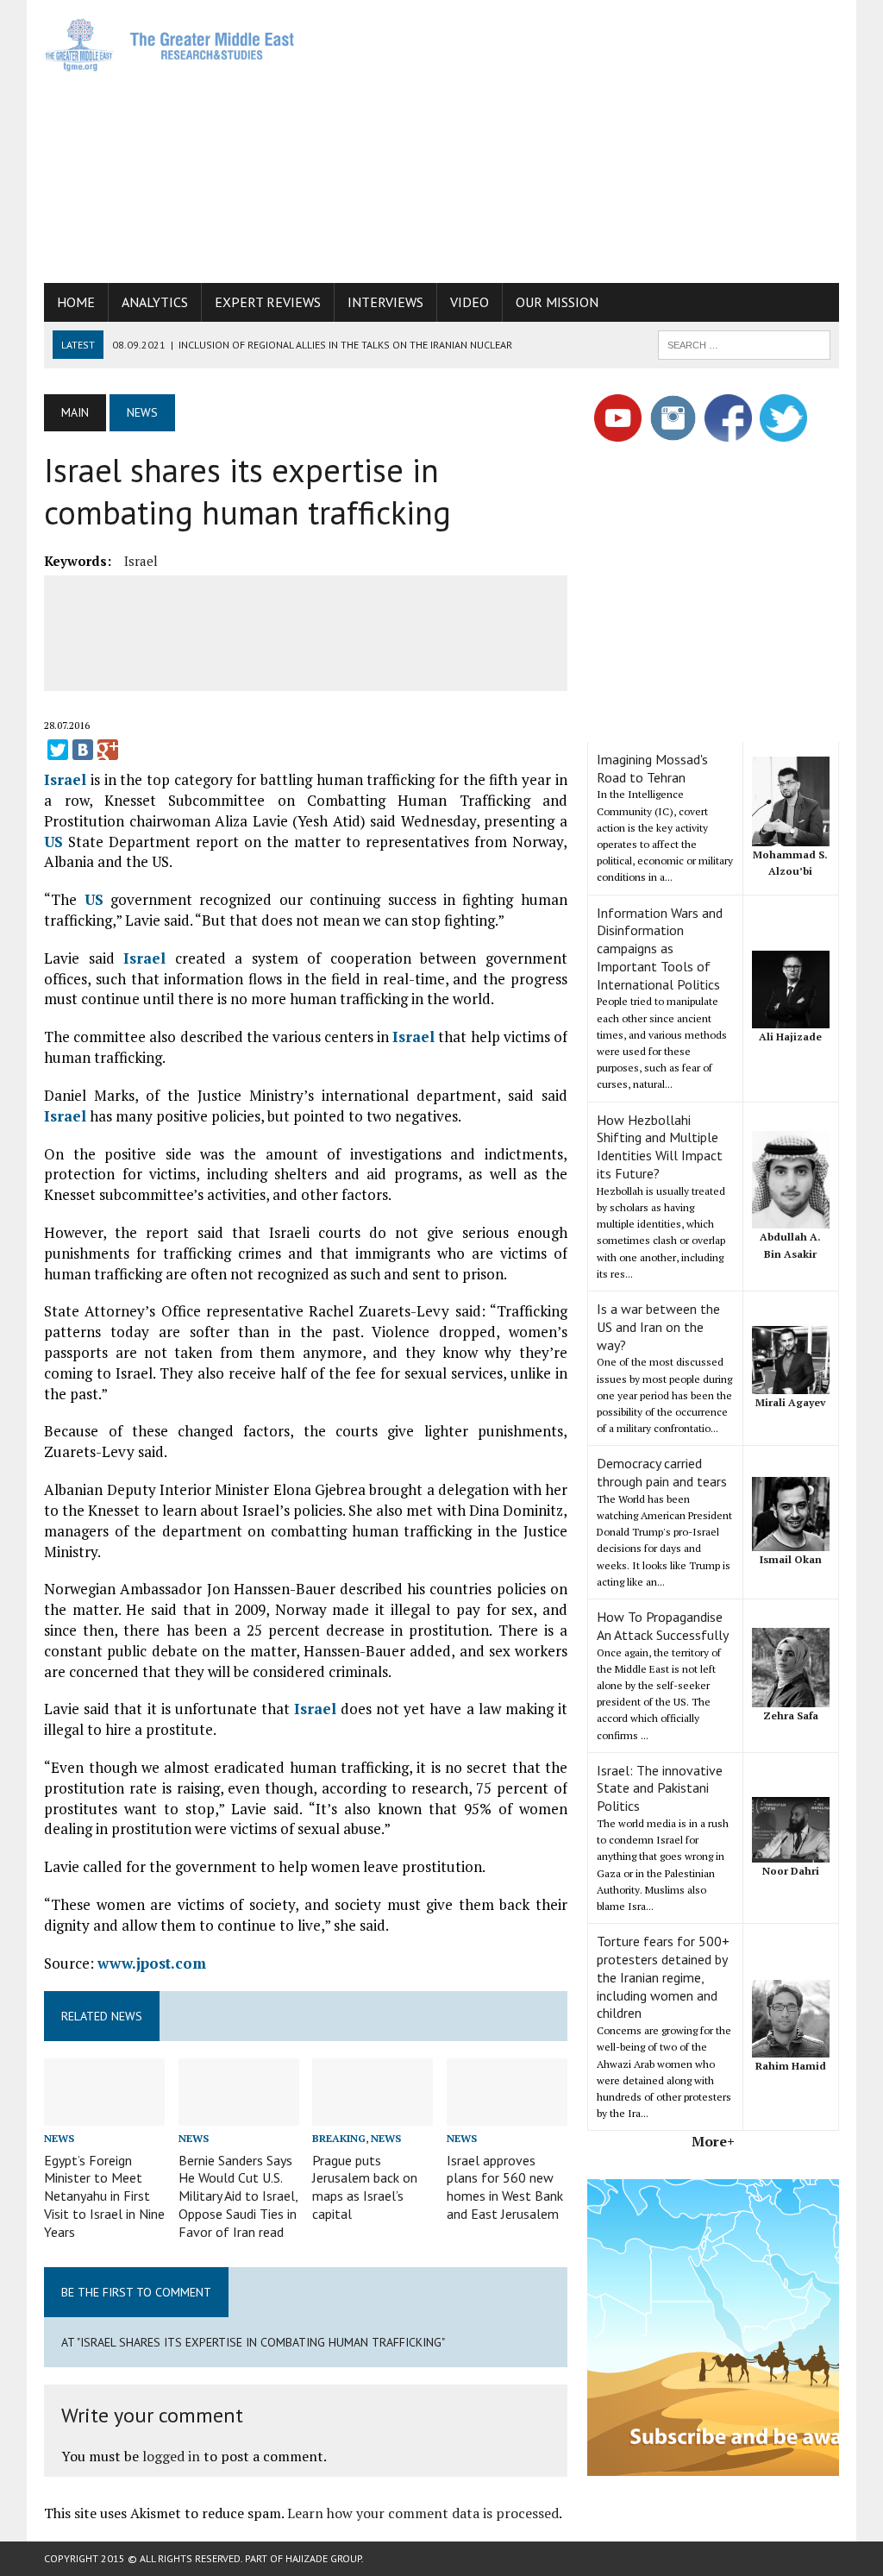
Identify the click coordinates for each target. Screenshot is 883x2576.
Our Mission (557, 302)
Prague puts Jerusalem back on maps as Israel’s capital (365, 2187)
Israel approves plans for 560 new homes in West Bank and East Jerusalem (505, 2187)
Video (470, 302)
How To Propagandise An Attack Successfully (663, 1626)
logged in (171, 2456)
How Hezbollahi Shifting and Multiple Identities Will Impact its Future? (660, 1147)
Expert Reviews (268, 302)
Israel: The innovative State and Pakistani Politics (660, 1788)
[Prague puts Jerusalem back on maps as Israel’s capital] (373, 2114)
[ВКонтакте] (83, 750)
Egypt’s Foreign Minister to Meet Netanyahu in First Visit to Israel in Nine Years (104, 2196)
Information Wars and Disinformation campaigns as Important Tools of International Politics (660, 949)
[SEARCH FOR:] (744, 343)
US (53, 842)
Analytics (155, 302)
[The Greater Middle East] (170, 45)
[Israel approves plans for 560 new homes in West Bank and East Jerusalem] (507, 2114)
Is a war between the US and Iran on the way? (658, 1327)
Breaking (339, 2138)
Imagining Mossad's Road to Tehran (652, 768)
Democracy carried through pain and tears (662, 1472)
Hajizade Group (323, 2558)
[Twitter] (58, 750)
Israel (141, 561)
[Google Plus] (108, 750)
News (59, 2138)
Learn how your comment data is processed (423, 2513)
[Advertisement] (599, 138)
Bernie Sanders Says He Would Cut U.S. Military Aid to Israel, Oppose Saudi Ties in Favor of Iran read (238, 2196)
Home (76, 302)
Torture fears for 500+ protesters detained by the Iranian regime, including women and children (663, 1977)
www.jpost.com (152, 1963)
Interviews (385, 302)
